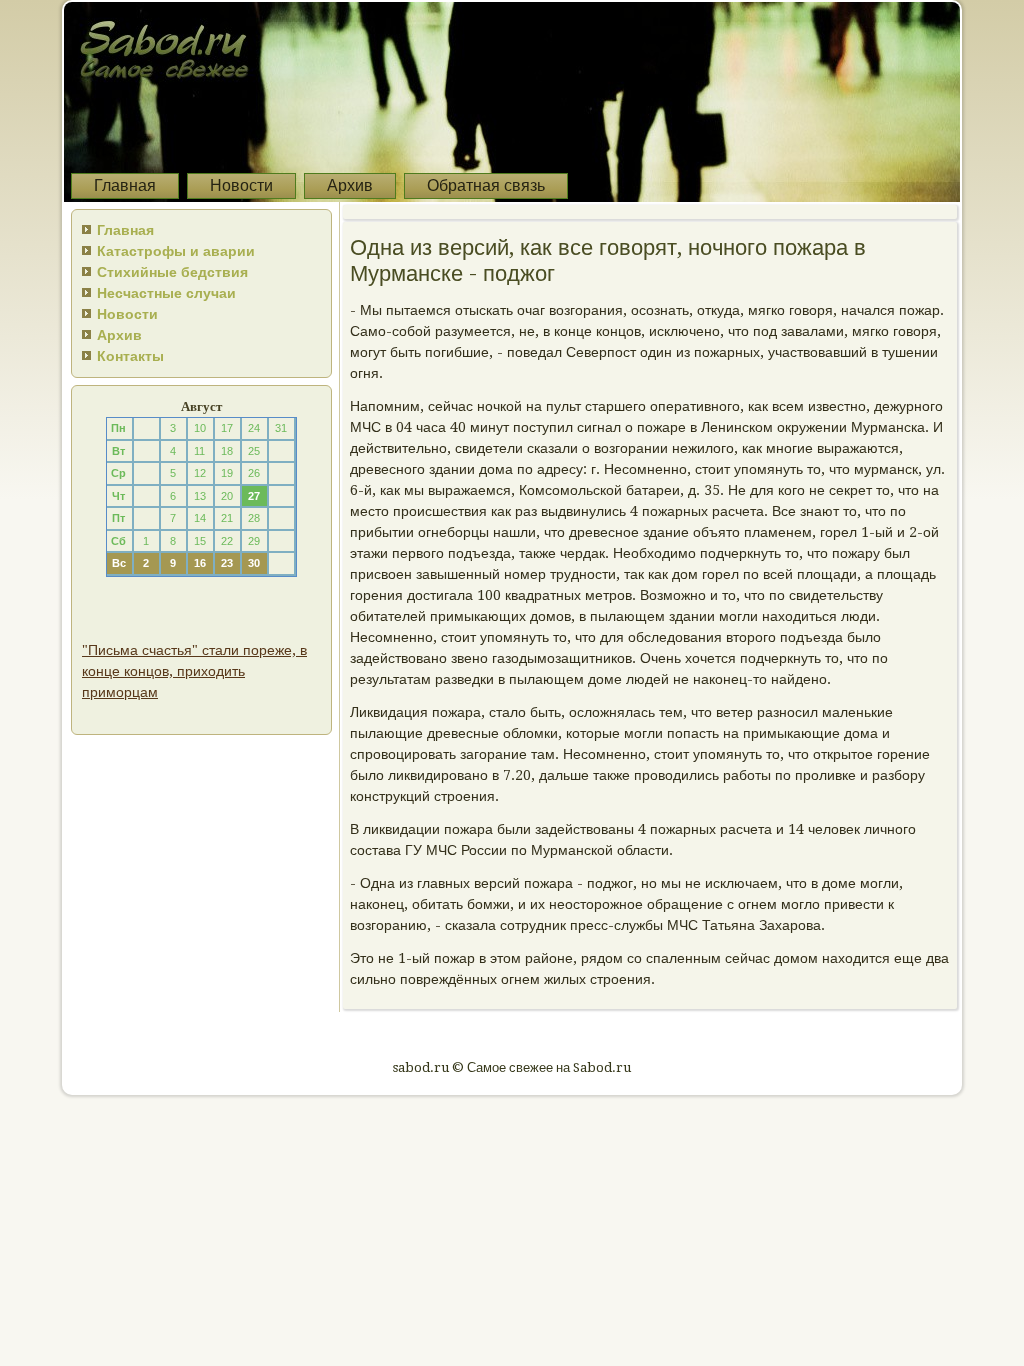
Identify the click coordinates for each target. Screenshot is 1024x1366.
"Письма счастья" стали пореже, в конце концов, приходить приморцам (194, 671)
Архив (350, 185)
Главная (125, 185)
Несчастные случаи (166, 293)
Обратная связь (486, 185)
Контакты (130, 356)
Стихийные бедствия (172, 272)
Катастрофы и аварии (176, 251)
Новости (241, 185)
